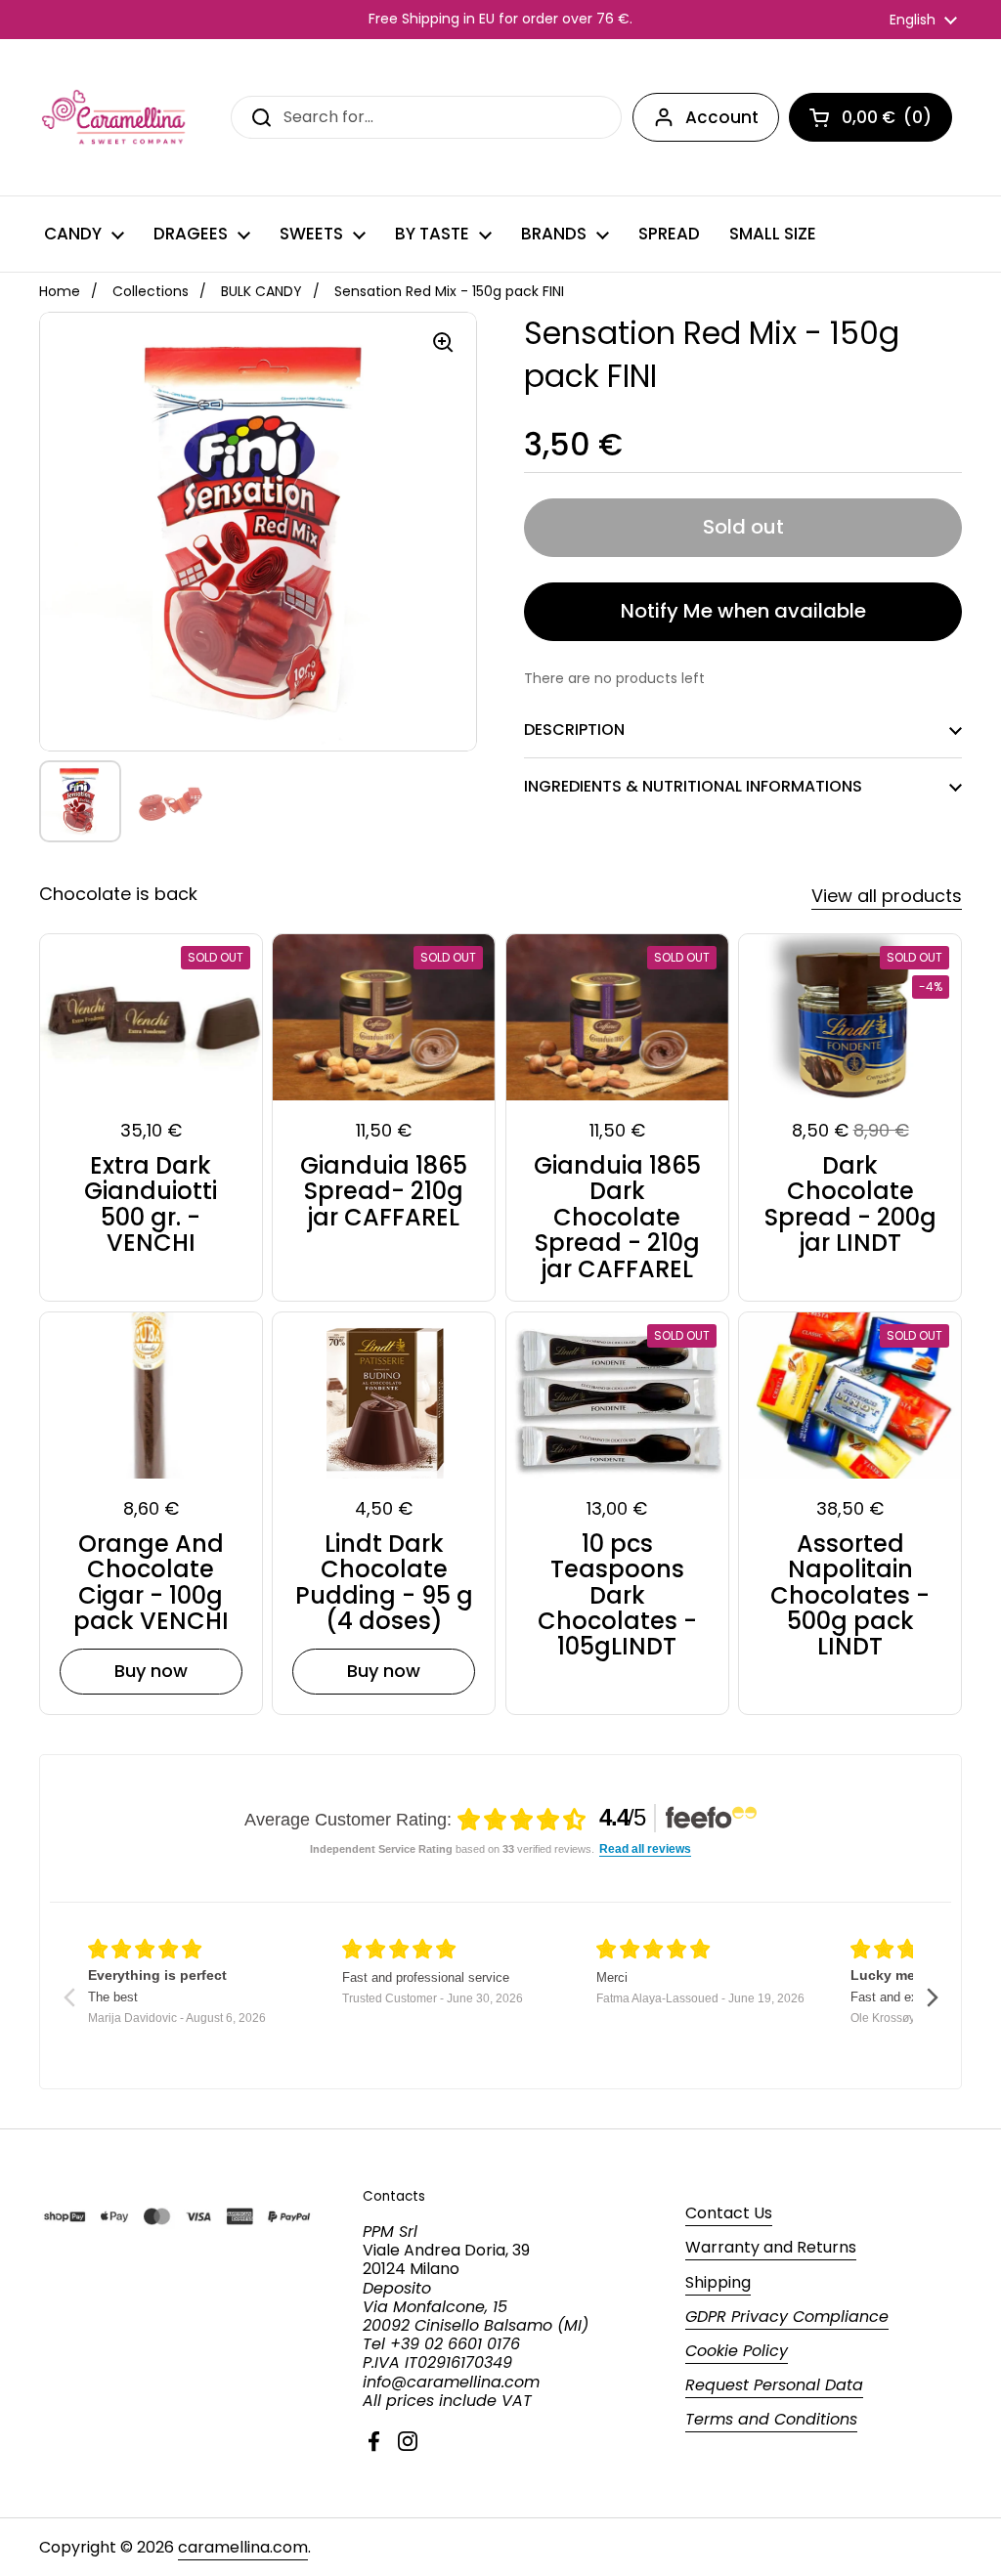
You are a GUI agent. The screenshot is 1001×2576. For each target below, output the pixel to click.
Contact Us (729, 2213)
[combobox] (426, 117)
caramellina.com (243, 2547)
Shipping (718, 2282)
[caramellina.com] (115, 117)
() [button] (887, 121)
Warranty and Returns (771, 2247)
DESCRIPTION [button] (574, 730)
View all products (887, 896)
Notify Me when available (743, 611)
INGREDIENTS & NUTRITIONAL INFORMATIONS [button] (693, 786)
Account (722, 117)
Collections (151, 291)
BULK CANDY (261, 291)
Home (60, 291)
